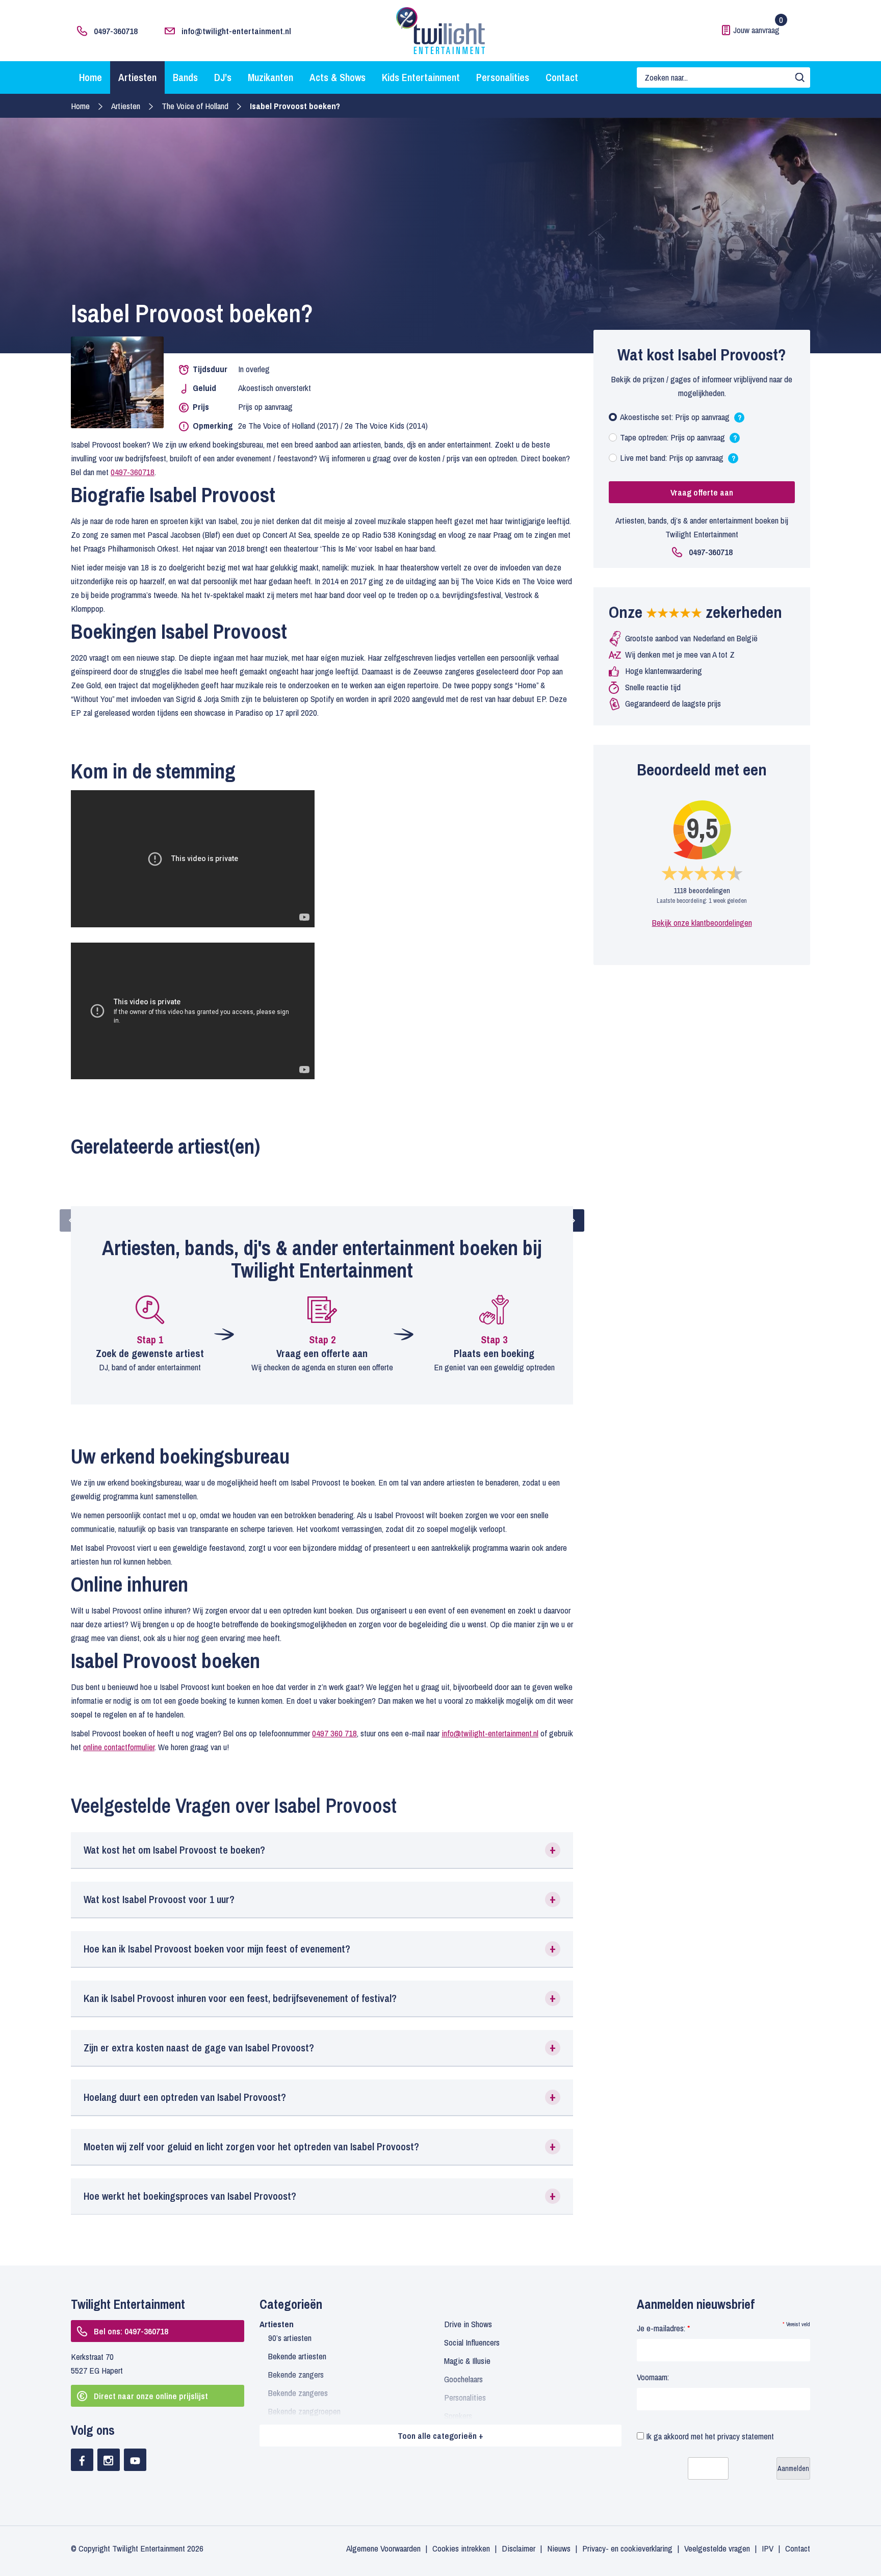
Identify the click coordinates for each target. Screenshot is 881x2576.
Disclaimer (519, 2548)
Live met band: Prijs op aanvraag (678, 460)
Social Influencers (472, 2342)
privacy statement (746, 2436)
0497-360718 (116, 31)
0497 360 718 (334, 1733)
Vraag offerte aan (702, 492)
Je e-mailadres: (663, 2328)
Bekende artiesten (297, 2356)
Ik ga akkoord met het (709, 2436)
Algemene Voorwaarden (383, 2548)
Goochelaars (463, 2379)
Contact (562, 77)
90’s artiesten (290, 2338)
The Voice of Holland (195, 106)
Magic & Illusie (467, 2361)
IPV (768, 2548)
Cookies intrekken (461, 2548)
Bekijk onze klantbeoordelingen (702, 922)
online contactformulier (119, 1747)
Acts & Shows (338, 77)
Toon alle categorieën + (440, 2436)
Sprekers (458, 2416)
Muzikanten (270, 77)
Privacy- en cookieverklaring (627, 2548)
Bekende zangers (296, 2374)
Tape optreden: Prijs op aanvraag (678, 440)
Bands (185, 77)
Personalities (503, 77)
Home (90, 77)
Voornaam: (653, 2377)
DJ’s (223, 77)
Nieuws (559, 2548)
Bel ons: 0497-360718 (131, 2331)
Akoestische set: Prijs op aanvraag (681, 419)
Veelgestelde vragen (717, 2548)
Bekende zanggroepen (304, 2411)
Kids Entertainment (421, 77)
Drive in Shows (468, 2324)
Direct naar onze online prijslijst (151, 2396)
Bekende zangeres (298, 2393)
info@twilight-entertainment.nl (236, 31)
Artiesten (137, 77)
